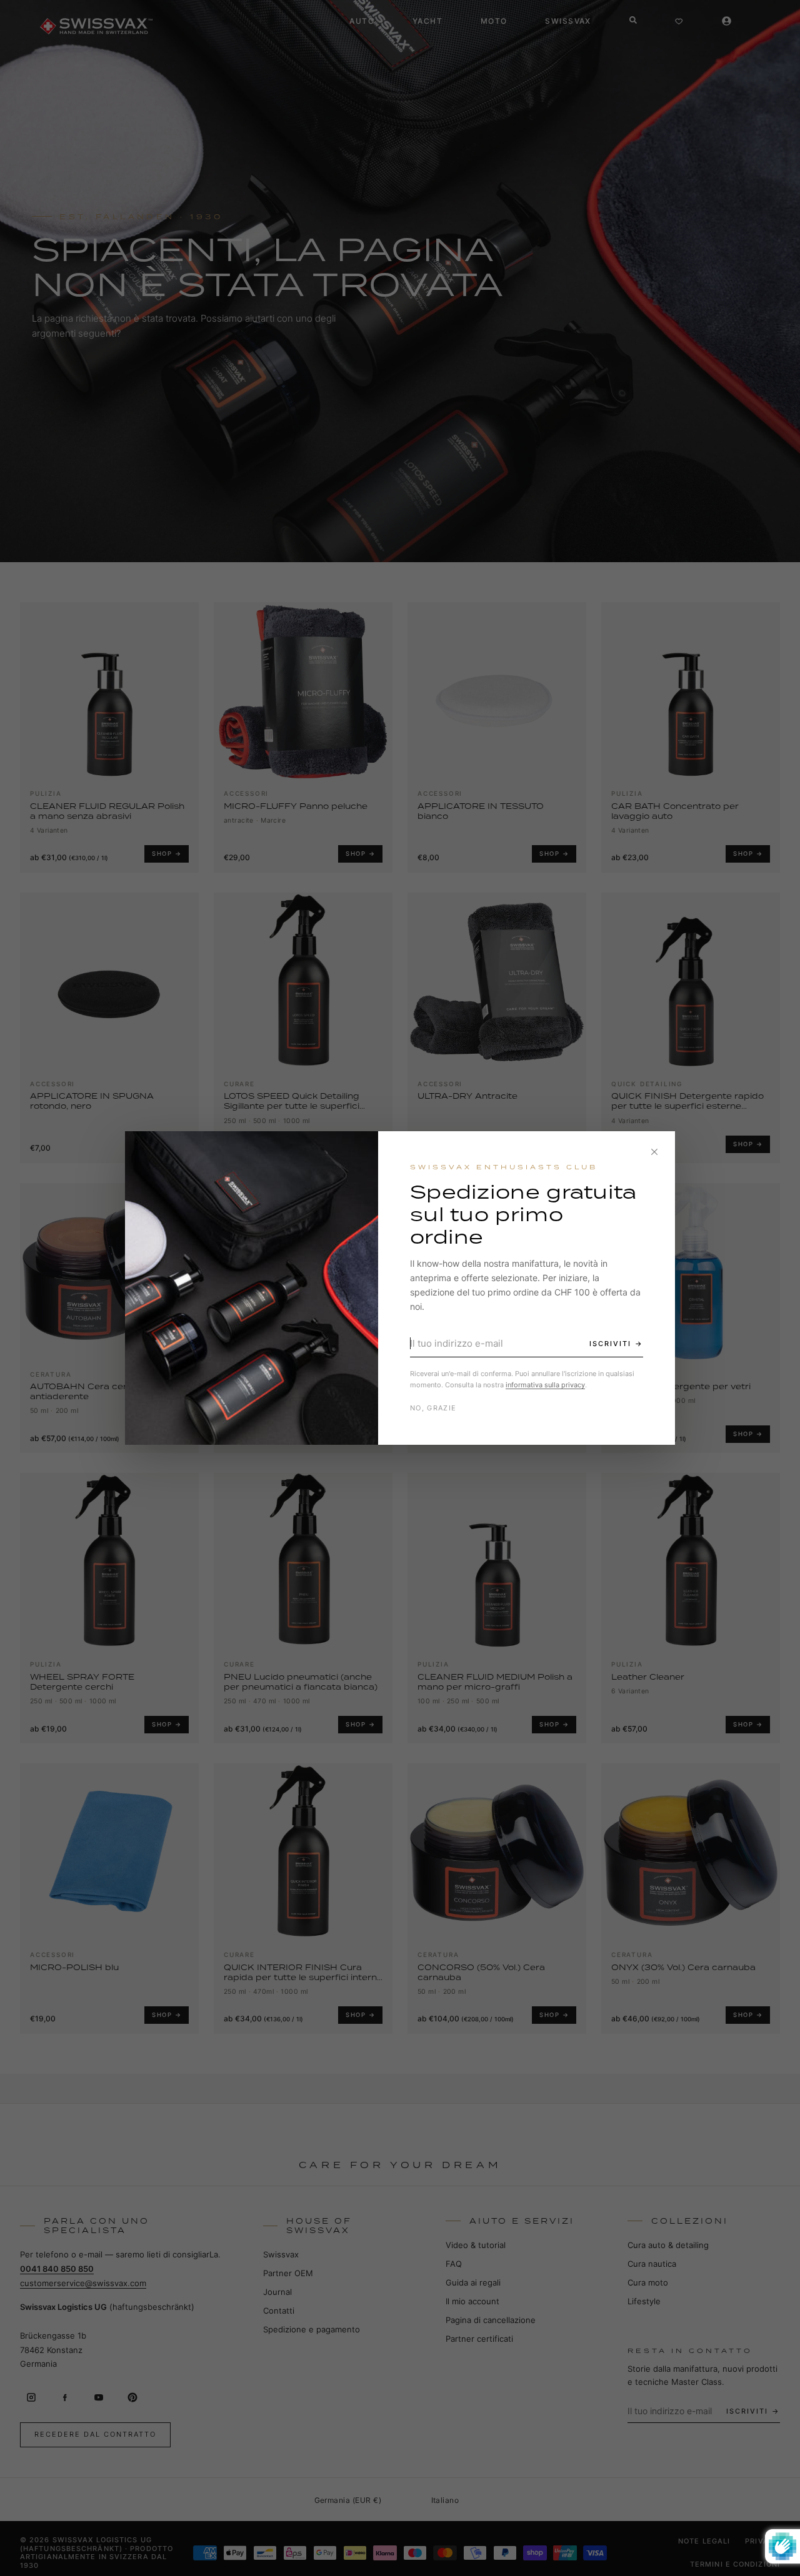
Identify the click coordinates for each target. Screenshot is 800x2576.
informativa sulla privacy (545, 1385)
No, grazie (433, 1408)
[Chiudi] (654, 1152)
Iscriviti (610, 1344)
